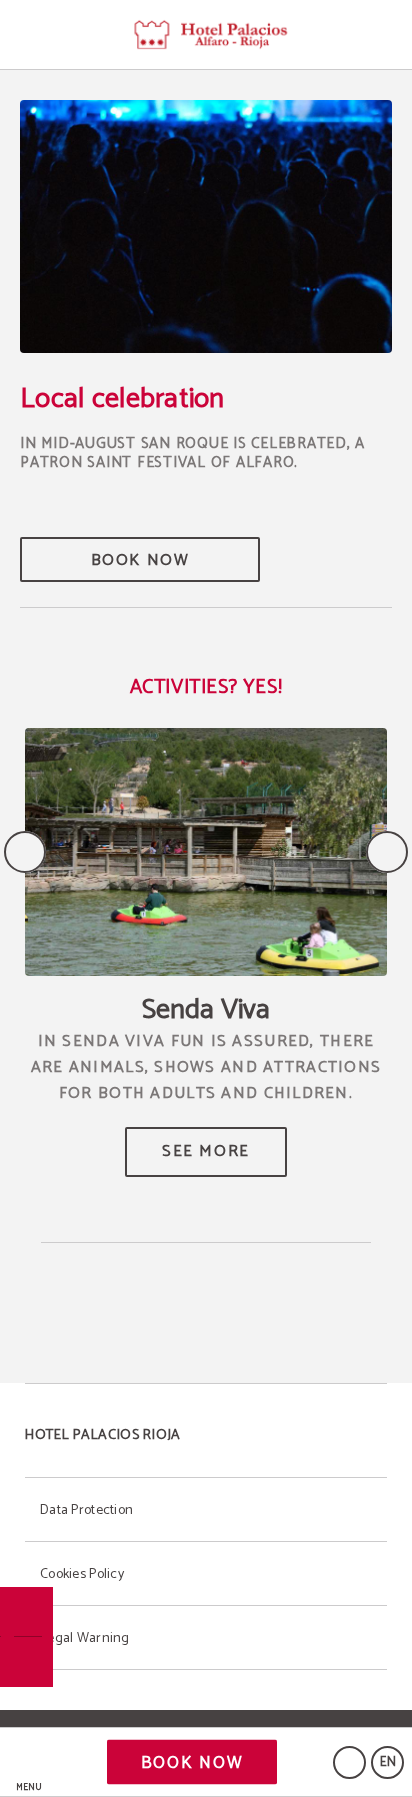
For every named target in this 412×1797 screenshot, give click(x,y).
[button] (29, 1762)
